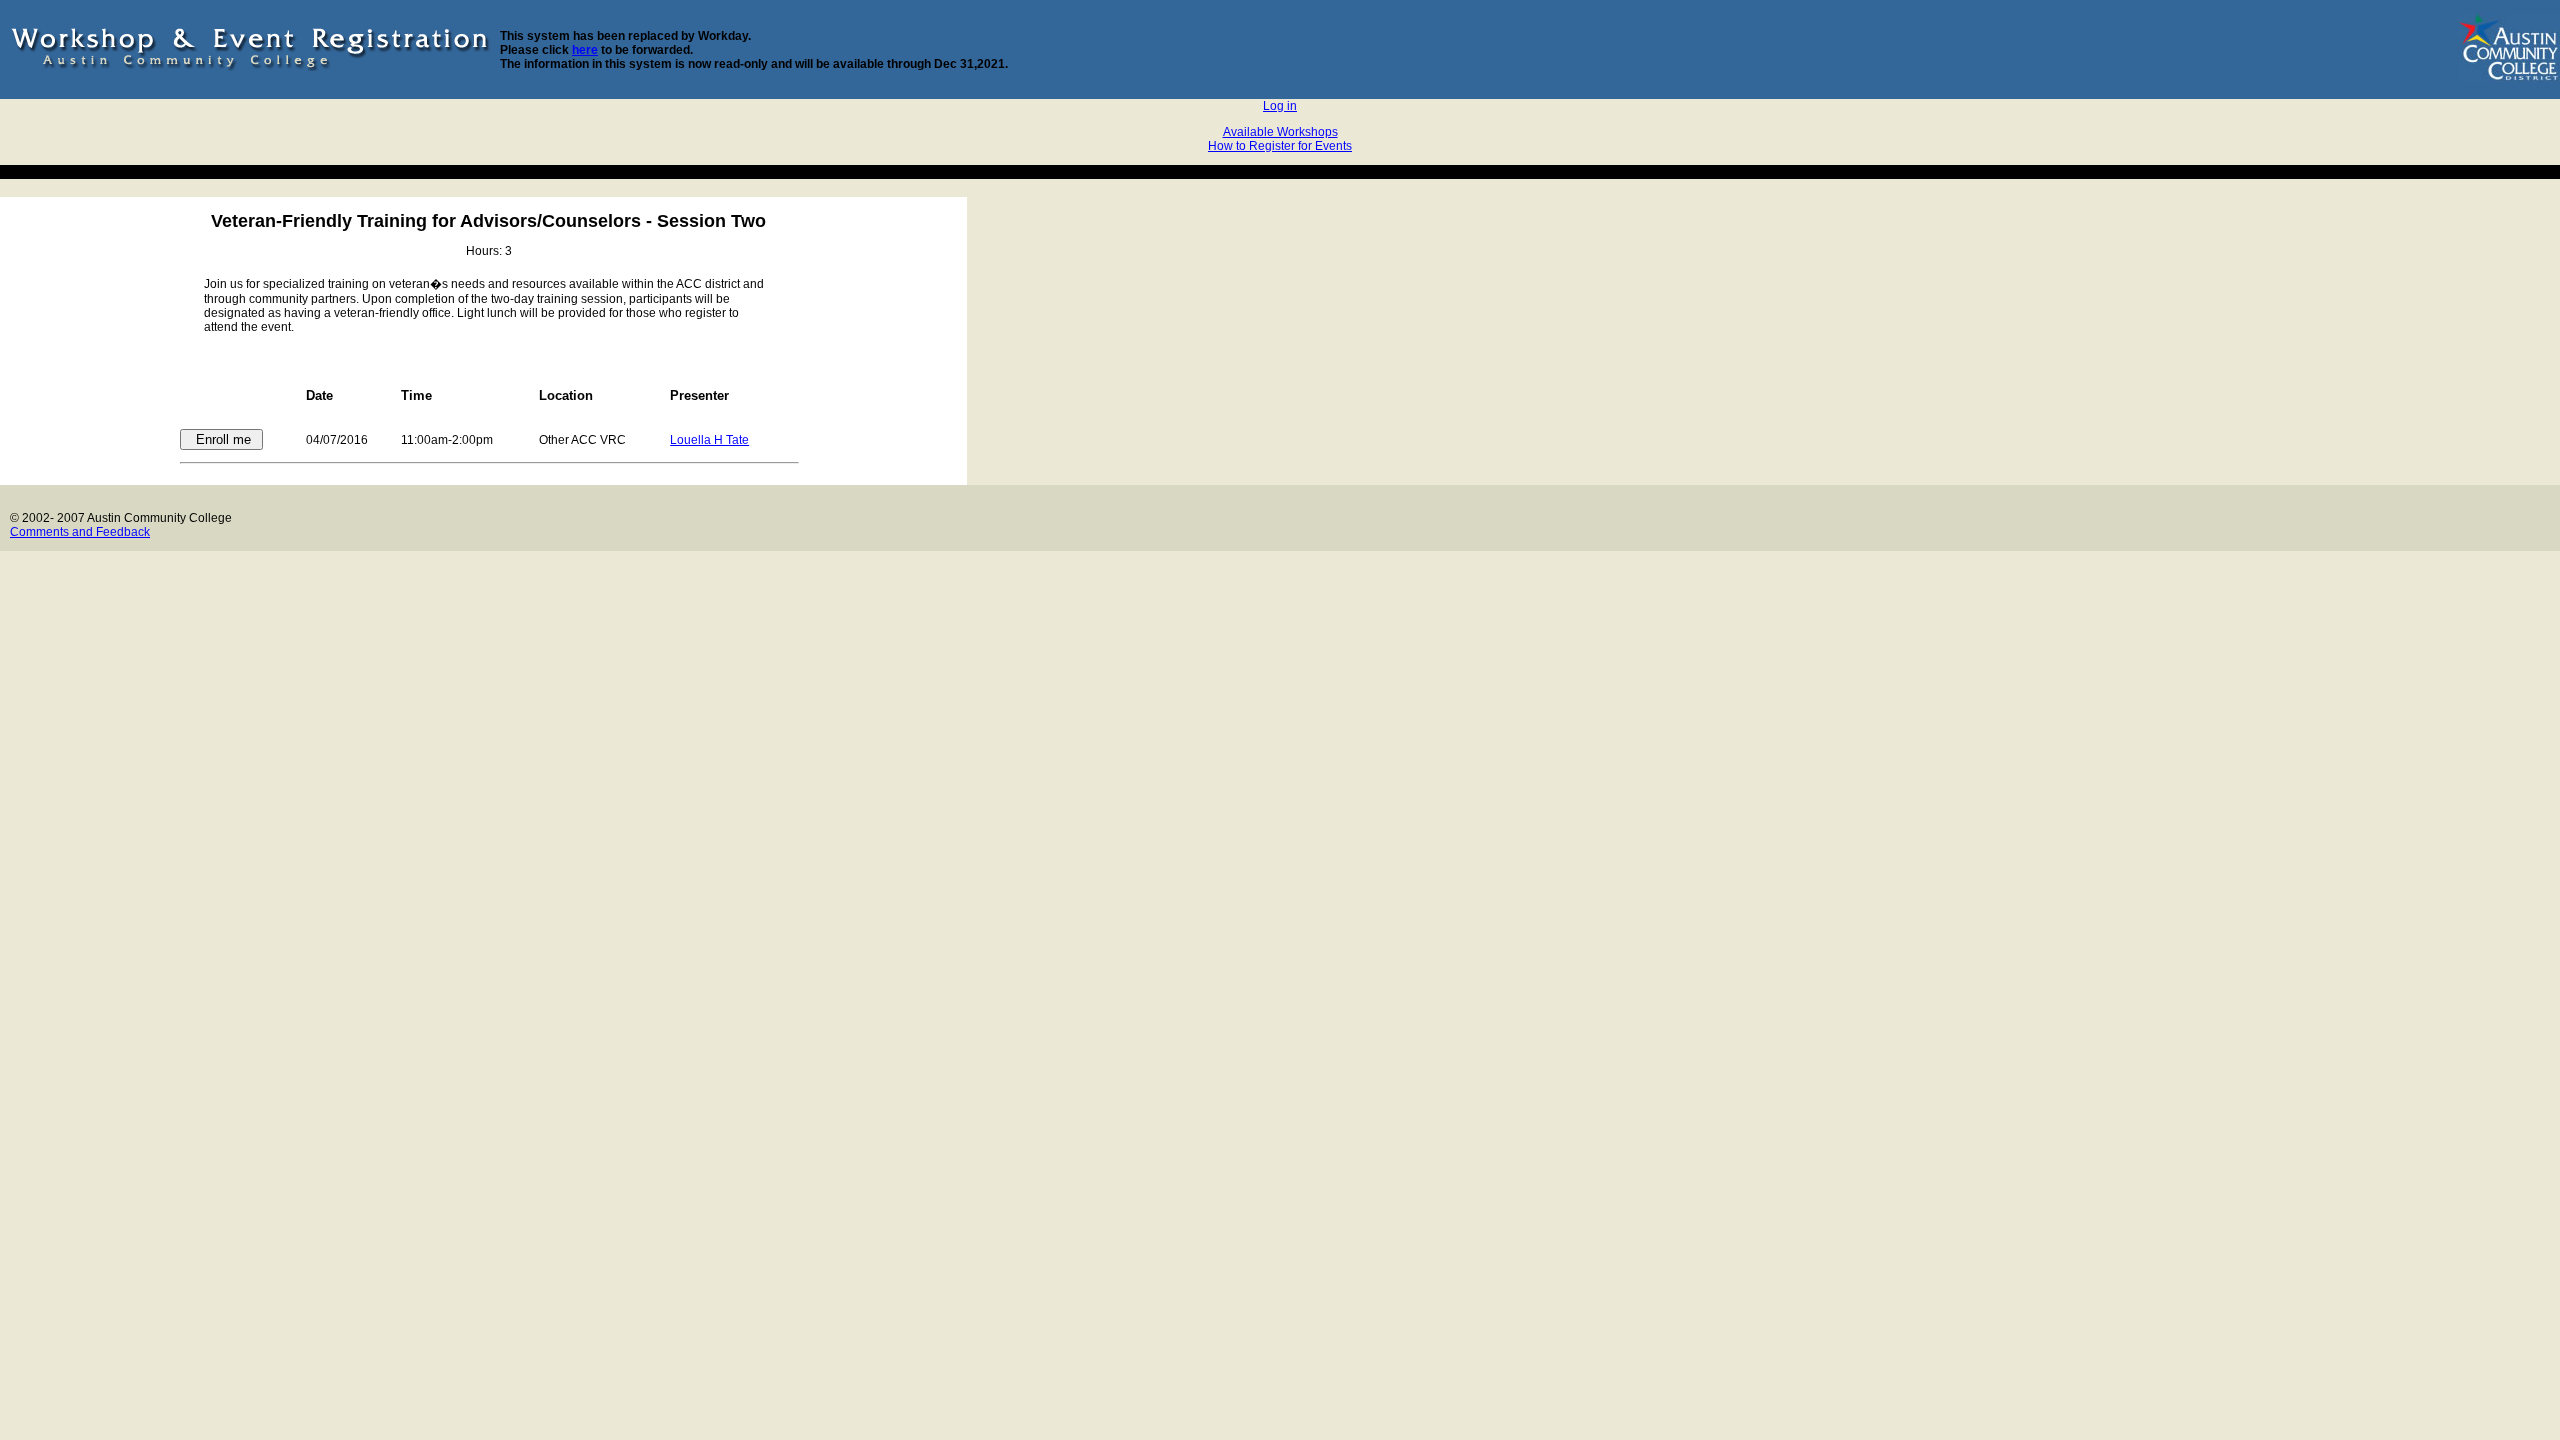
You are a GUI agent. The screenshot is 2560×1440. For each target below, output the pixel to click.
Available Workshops (1280, 132)
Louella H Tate (709, 440)
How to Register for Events (1280, 146)
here (585, 50)
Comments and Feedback (80, 532)
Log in (1280, 106)
